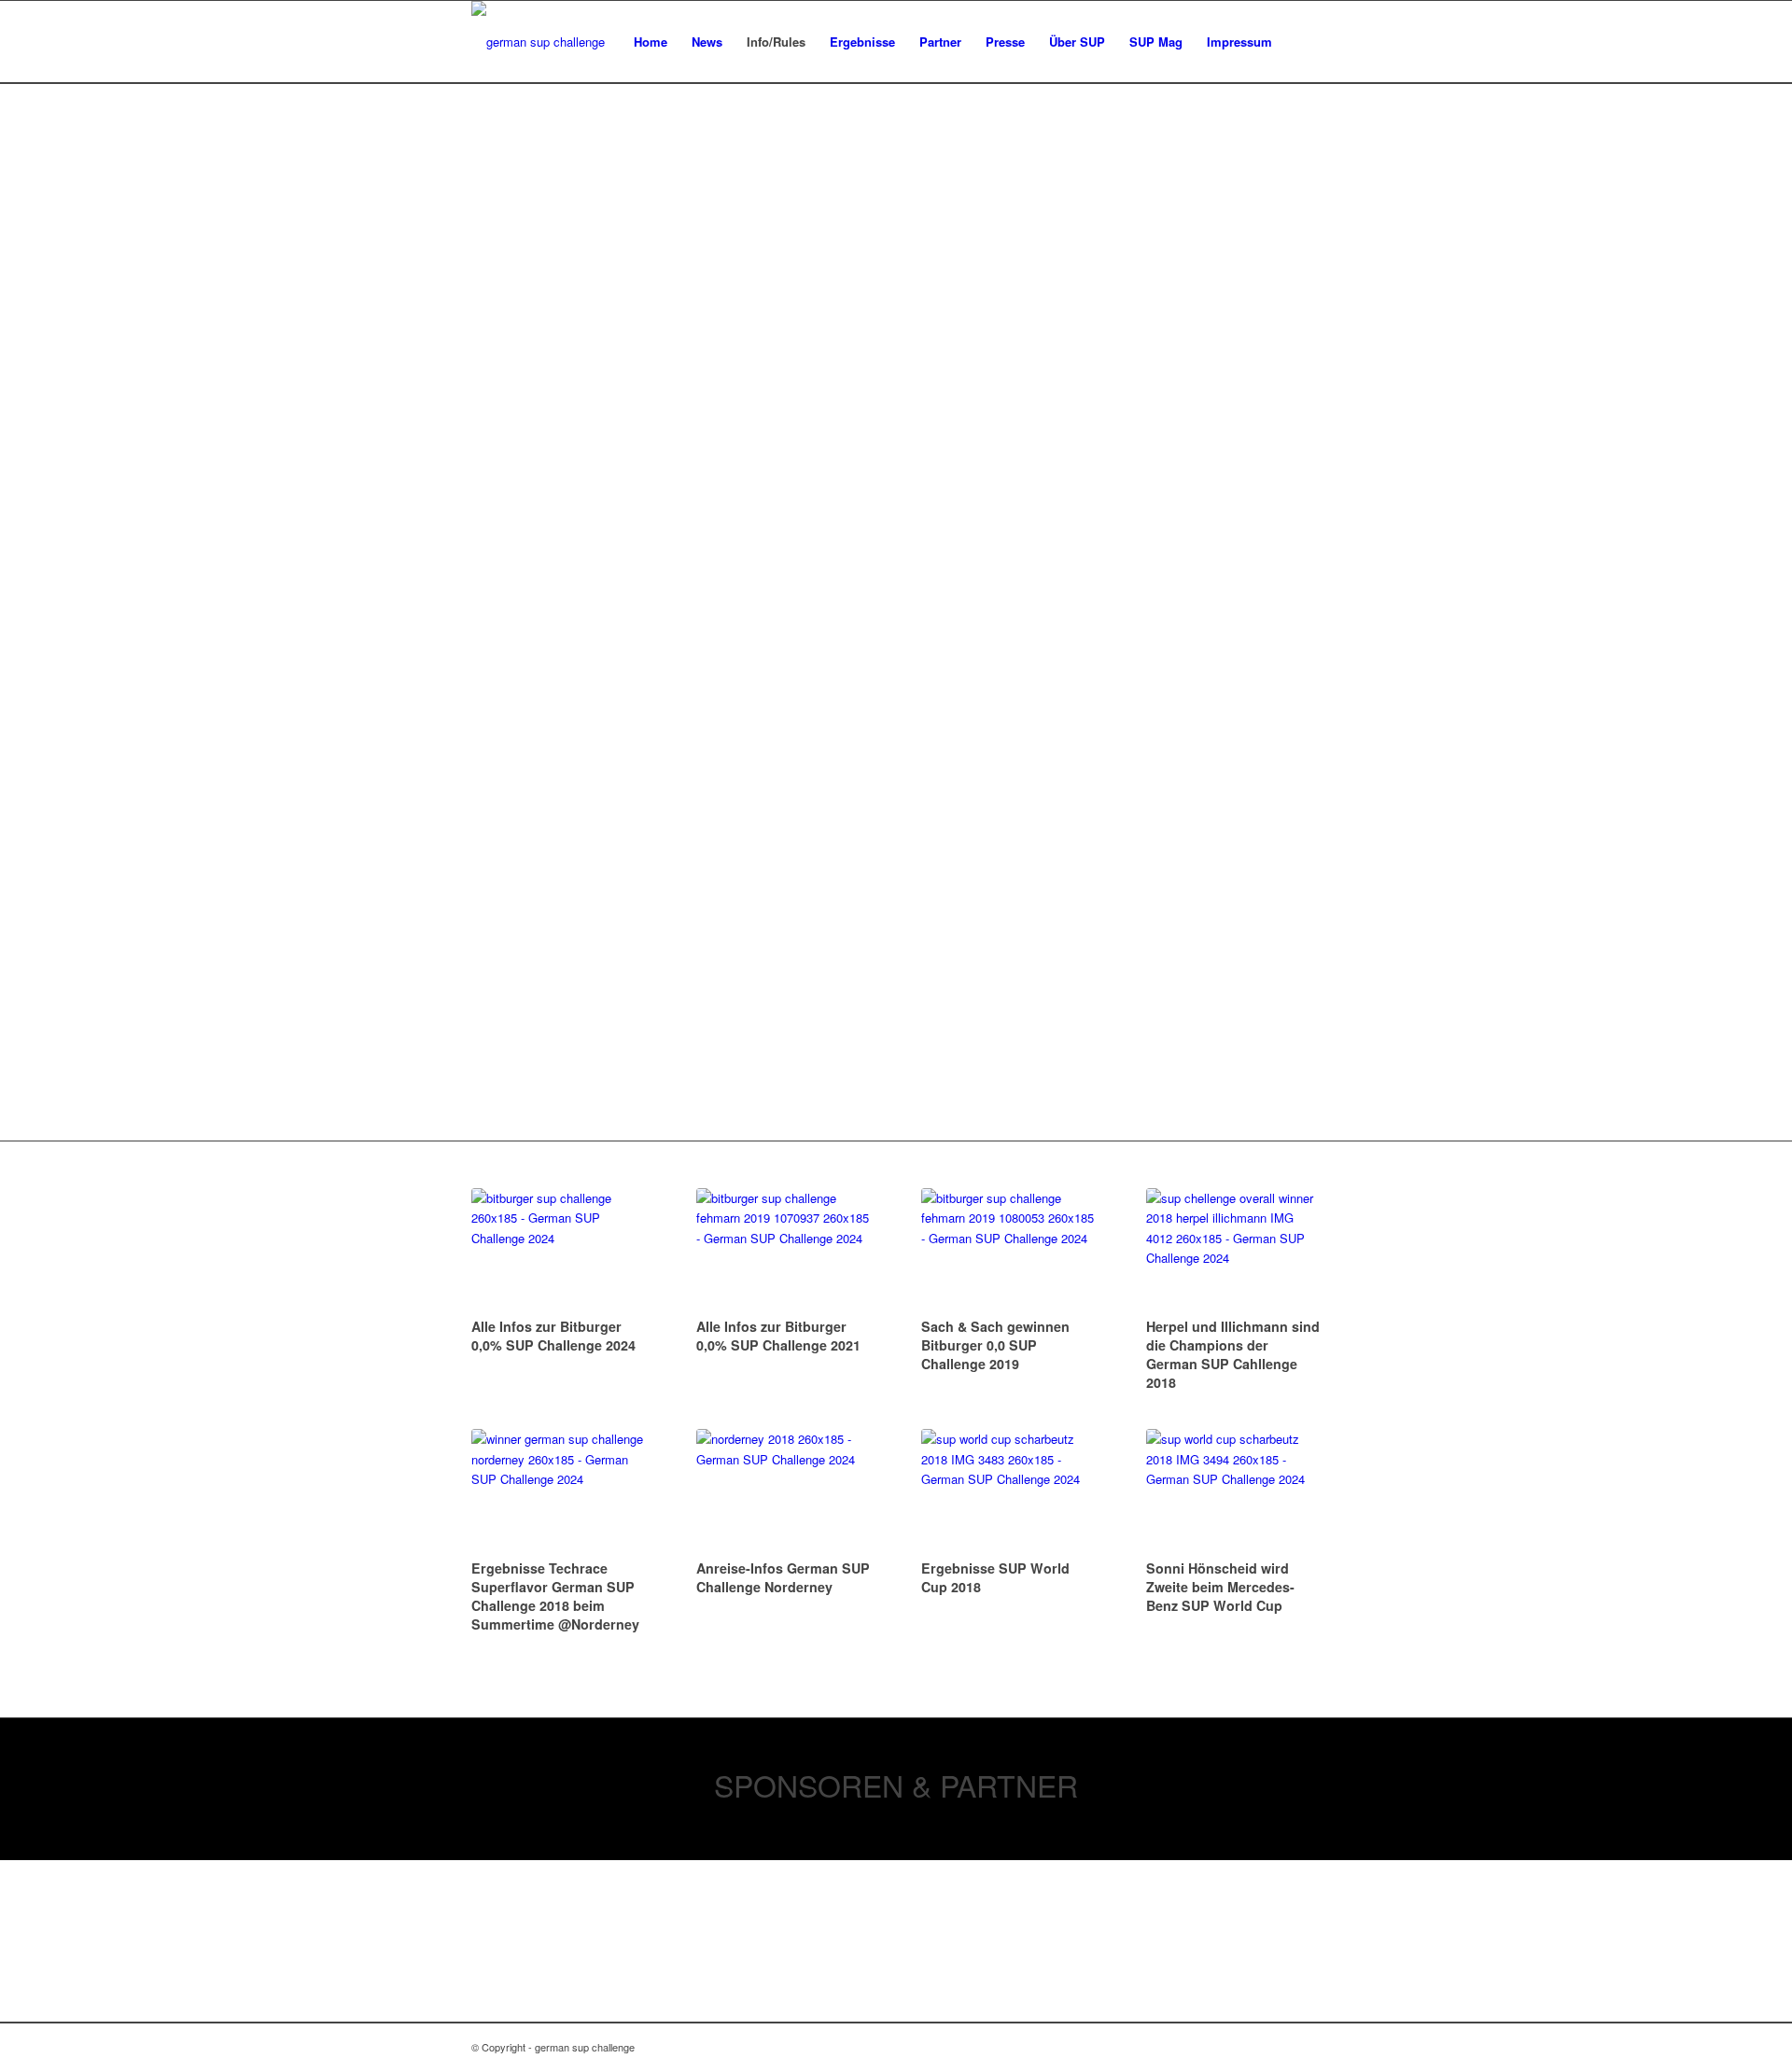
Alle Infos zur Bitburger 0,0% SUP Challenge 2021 (778, 1336)
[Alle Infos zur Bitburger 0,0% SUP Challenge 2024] (559, 1250)
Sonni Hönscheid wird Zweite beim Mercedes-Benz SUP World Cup (1220, 1587)
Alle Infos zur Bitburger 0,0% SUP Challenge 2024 (553, 1336)
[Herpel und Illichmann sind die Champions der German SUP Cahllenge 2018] (1233, 1250)
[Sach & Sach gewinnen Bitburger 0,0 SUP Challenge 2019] (1008, 1250)
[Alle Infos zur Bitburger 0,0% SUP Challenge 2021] (784, 1250)
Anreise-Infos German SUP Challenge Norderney (783, 1577)
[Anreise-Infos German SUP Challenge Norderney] (784, 1491)
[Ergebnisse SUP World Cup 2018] (1008, 1491)
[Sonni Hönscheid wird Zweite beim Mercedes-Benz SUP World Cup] (1233, 1491)
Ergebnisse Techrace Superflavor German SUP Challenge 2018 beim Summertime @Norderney (555, 1596)
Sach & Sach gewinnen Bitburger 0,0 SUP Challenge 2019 (995, 1345)
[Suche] (1302, 42)
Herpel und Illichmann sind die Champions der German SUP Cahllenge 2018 (1233, 1354)
